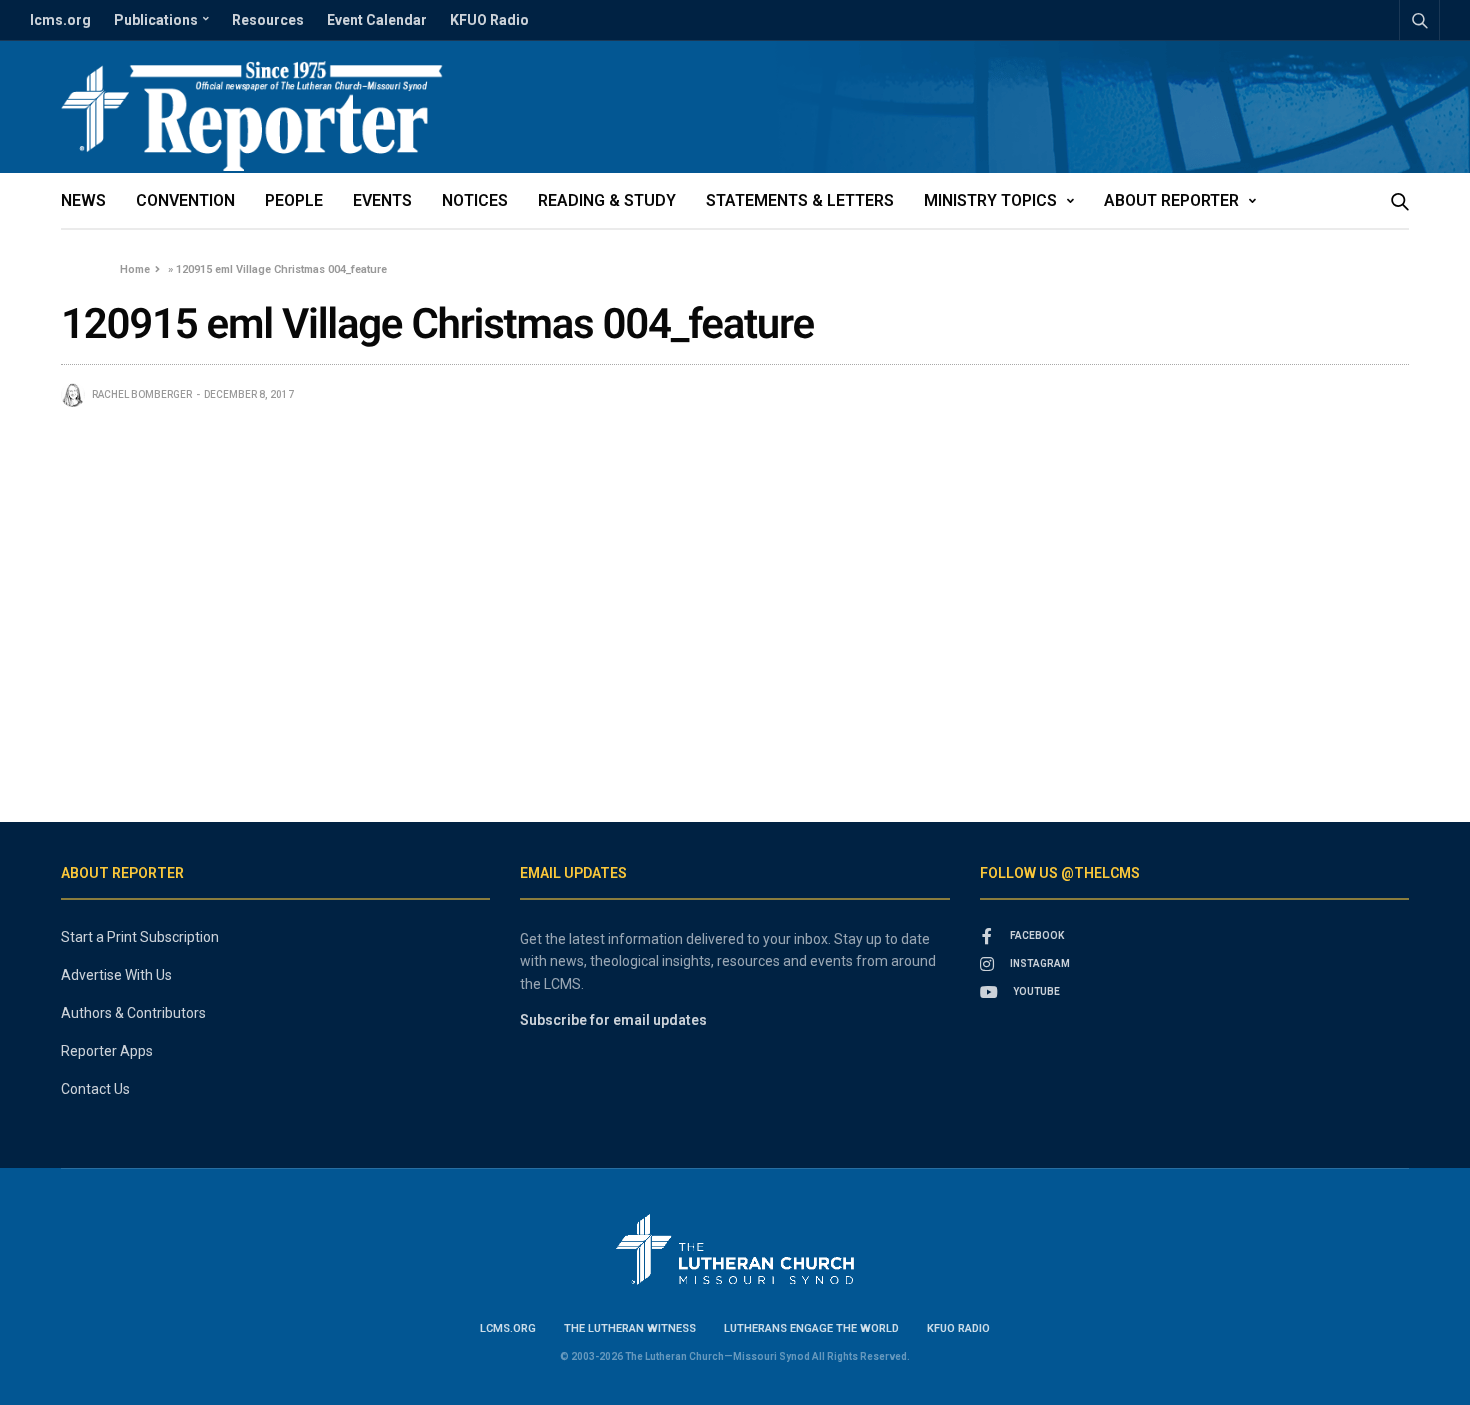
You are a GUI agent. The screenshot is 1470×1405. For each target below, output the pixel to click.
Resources (268, 20)
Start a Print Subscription (140, 937)
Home (135, 269)
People (294, 200)
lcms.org (60, 20)
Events (382, 200)
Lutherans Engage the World (811, 1328)
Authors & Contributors (133, 1013)
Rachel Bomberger (142, 394)
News (83, 200)
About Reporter (1171, 200)
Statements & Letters (800, 200)
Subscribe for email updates (613, 1020)
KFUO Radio (489, 20)
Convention (185, 200)
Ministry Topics (990, 200)
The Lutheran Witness (630, 1328)
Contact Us (95, 1089)
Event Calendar (377, 20)
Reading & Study (607, 200)
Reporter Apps (107, 1051)
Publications (156, 20)
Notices (475, 200)
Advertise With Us (116, 975)
